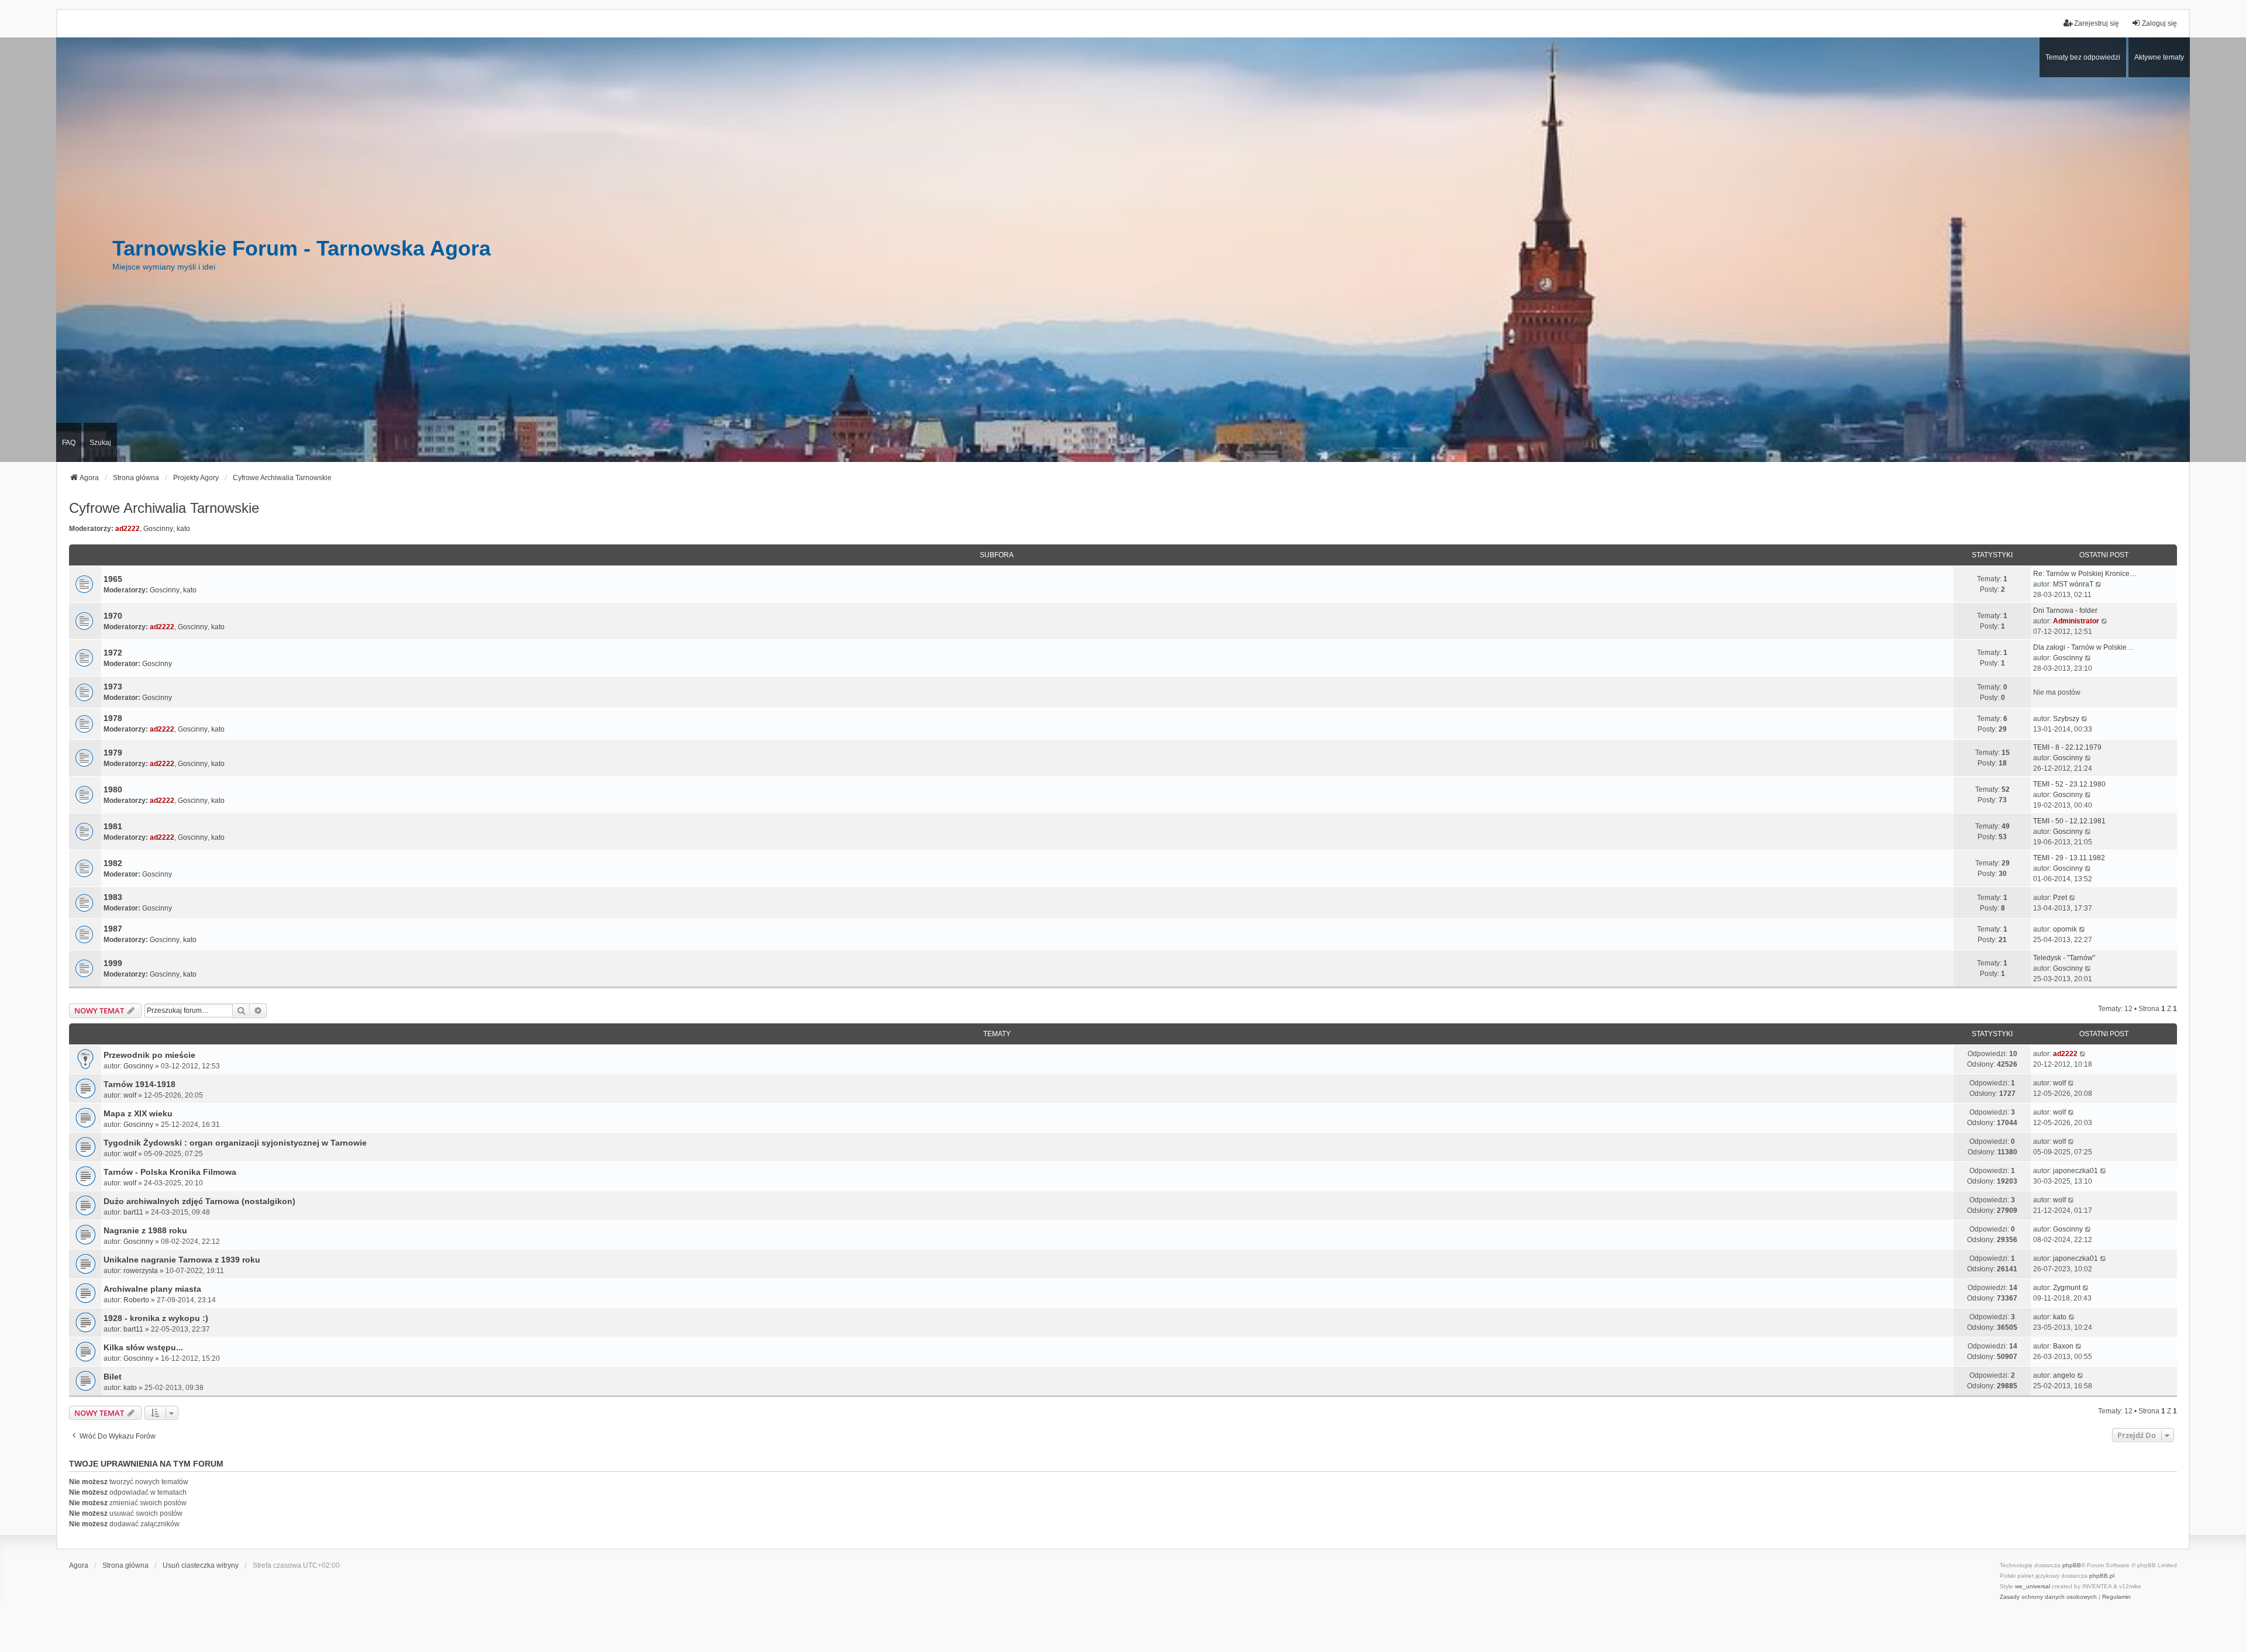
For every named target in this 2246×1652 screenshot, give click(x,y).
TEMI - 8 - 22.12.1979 (2067, 747)
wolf (130, 1095)
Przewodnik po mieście (149, 1055)
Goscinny (158, 529)
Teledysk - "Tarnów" (2064, 958)
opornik (2065, 929)
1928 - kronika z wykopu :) (156, 1318)
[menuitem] (2048, 1597)
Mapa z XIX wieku (138, 1113)
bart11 (133, 1212)
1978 (113, 718)
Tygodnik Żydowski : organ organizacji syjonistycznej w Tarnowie (235, 1143)
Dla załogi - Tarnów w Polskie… (2083, 647)
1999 (113, 963)
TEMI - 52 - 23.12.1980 (2069, 784)
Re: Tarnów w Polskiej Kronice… (2085, 574)
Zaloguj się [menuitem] (2159, 23)
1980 (113, 789)
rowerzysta (141, 1271)
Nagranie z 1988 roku (145, 1230)
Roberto (136, 1300)
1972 (113, 653)
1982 (113, 863)
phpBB (2072, 1565)
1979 (113, 753)
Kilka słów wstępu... (143, 1347)
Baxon (2063, 1346)
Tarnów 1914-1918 (139, 1084)
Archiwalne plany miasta (152, 1289)
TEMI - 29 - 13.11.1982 (2069, 858)
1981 (113, 826)
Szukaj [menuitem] (100, 443)
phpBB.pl (2102, 1576)
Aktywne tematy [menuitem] (2159, 57)
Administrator (2076, 621)
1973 (113, 687)
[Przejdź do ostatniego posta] (2083, 1054)
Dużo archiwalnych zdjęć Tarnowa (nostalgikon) (199, 1201)
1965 (113, 579)
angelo (2064, 1375)
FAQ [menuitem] (69, 443)
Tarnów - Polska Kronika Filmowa (170, 1172)
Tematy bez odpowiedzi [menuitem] (2083, 57)
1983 (113, 897)
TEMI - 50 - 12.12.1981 (2069, 821)
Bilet (113, 1377)
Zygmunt (2067, 1288)
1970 (113, 616)
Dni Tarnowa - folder (2065, 611)
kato (183, 529)
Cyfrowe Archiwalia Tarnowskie (164, 508)
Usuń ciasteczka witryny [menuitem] (201, 1565)
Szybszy (2066, 719)
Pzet (2060, 898)
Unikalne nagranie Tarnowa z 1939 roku (182, 1260)
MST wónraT (2073, 584)
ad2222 (128, 529)
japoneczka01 (2076, 1171)
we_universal (2033, 1586)
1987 (113, 929)
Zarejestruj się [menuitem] (2097, 23)
